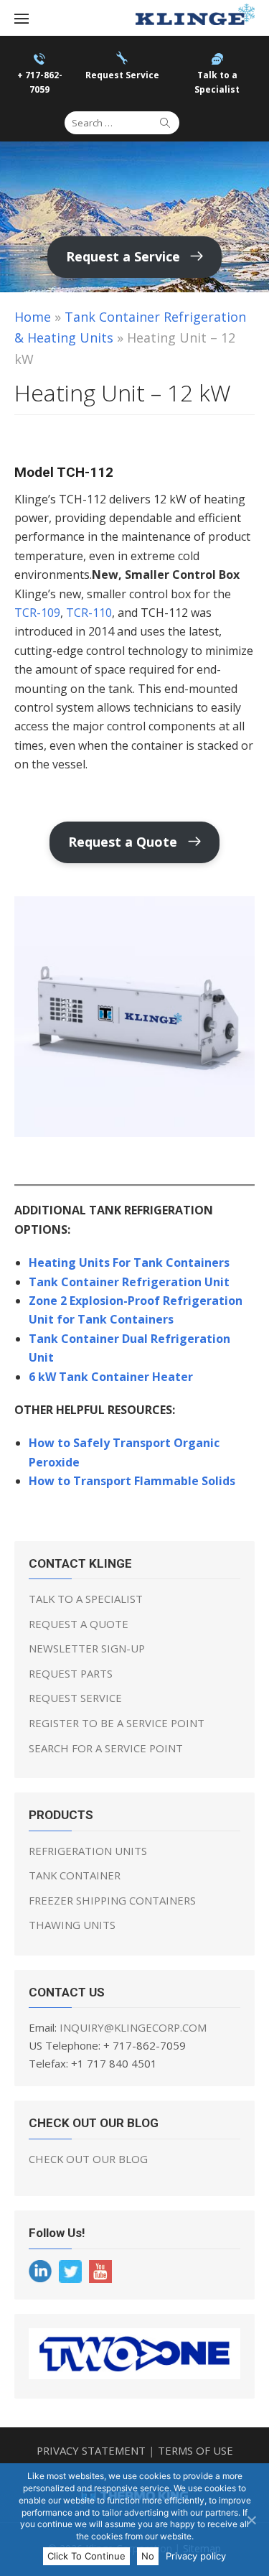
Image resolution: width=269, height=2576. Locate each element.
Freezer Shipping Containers (112, 1900)
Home (33, 317)
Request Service (75, 1698)
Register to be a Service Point (117, 1723)
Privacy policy (196, 2556)
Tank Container (75, 1875)
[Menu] (22, 18)
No (148, 2556)
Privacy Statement (91, 2450)
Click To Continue (86, 2556)
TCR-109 (37, 613)
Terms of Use (195, 2450)
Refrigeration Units (88, 1851)
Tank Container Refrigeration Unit (129, 1282)
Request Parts (71, 1673)
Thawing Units (72, 1925)
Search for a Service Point (106, 1748)
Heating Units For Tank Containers (129, 1263)
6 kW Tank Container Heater (111, 1377)
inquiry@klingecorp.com (133, 2027)
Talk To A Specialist (86, 1599)
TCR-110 (89, 613)
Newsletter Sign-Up (87, 1648)
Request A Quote (79, 1624)
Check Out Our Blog (88, 2159)
